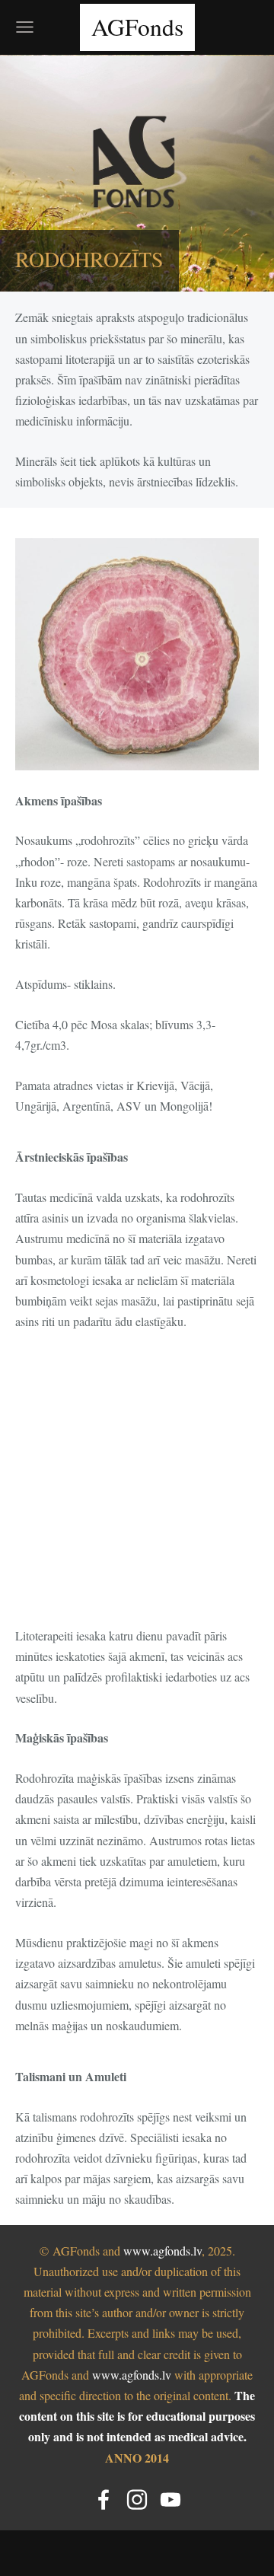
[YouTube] (170, 2499)
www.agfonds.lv (162, 2251)
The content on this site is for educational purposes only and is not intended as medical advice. (137, 2416)
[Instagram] (137, 2499)
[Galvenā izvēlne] (25, 27)
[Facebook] (104, 2499)
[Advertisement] (137, 1488)
